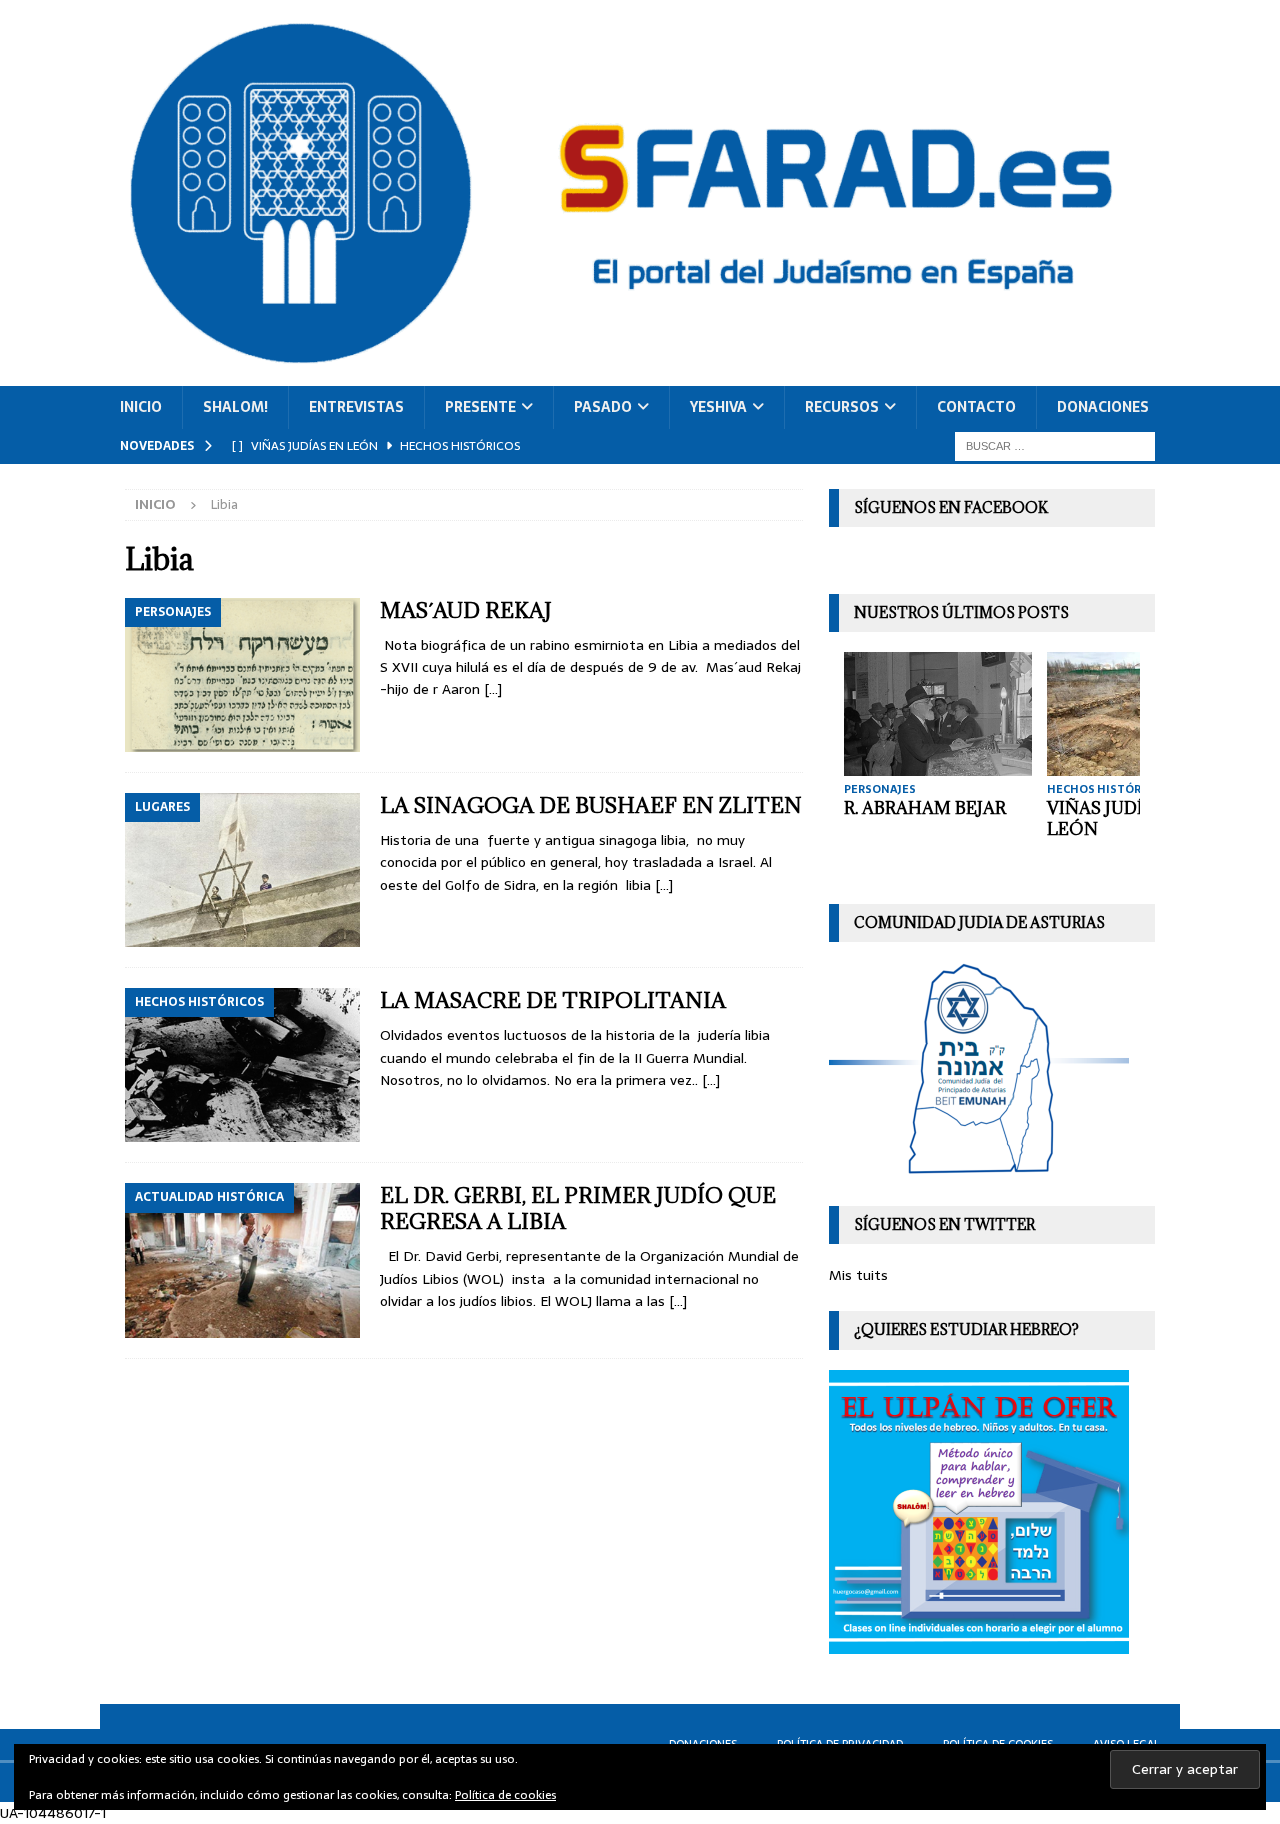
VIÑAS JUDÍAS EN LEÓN (1120, 818)
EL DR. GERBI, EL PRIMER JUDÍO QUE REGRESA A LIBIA (578, 1208)
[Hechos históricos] (242, 1065)
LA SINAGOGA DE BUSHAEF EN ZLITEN (591, 805)
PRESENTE (480, 407)
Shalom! (235, 407)
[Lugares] (242, 870)
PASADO (603, 407)
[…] (493, 689)
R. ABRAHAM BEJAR (925, 808)
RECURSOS (842, 407)
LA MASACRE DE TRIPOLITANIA (553, 1000)
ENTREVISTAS (356, 407)
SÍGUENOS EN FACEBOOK (951, 507)
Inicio (141, 407)
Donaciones (1103, 407)
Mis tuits (858, 1275)
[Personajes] (242, 675)
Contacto (976, 407)
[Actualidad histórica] (242, 1260)
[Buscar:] (1055, 445)
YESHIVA (718, 407)
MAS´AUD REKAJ (466, 610)
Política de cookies (505, 1795)
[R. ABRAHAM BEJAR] (938, 713)
